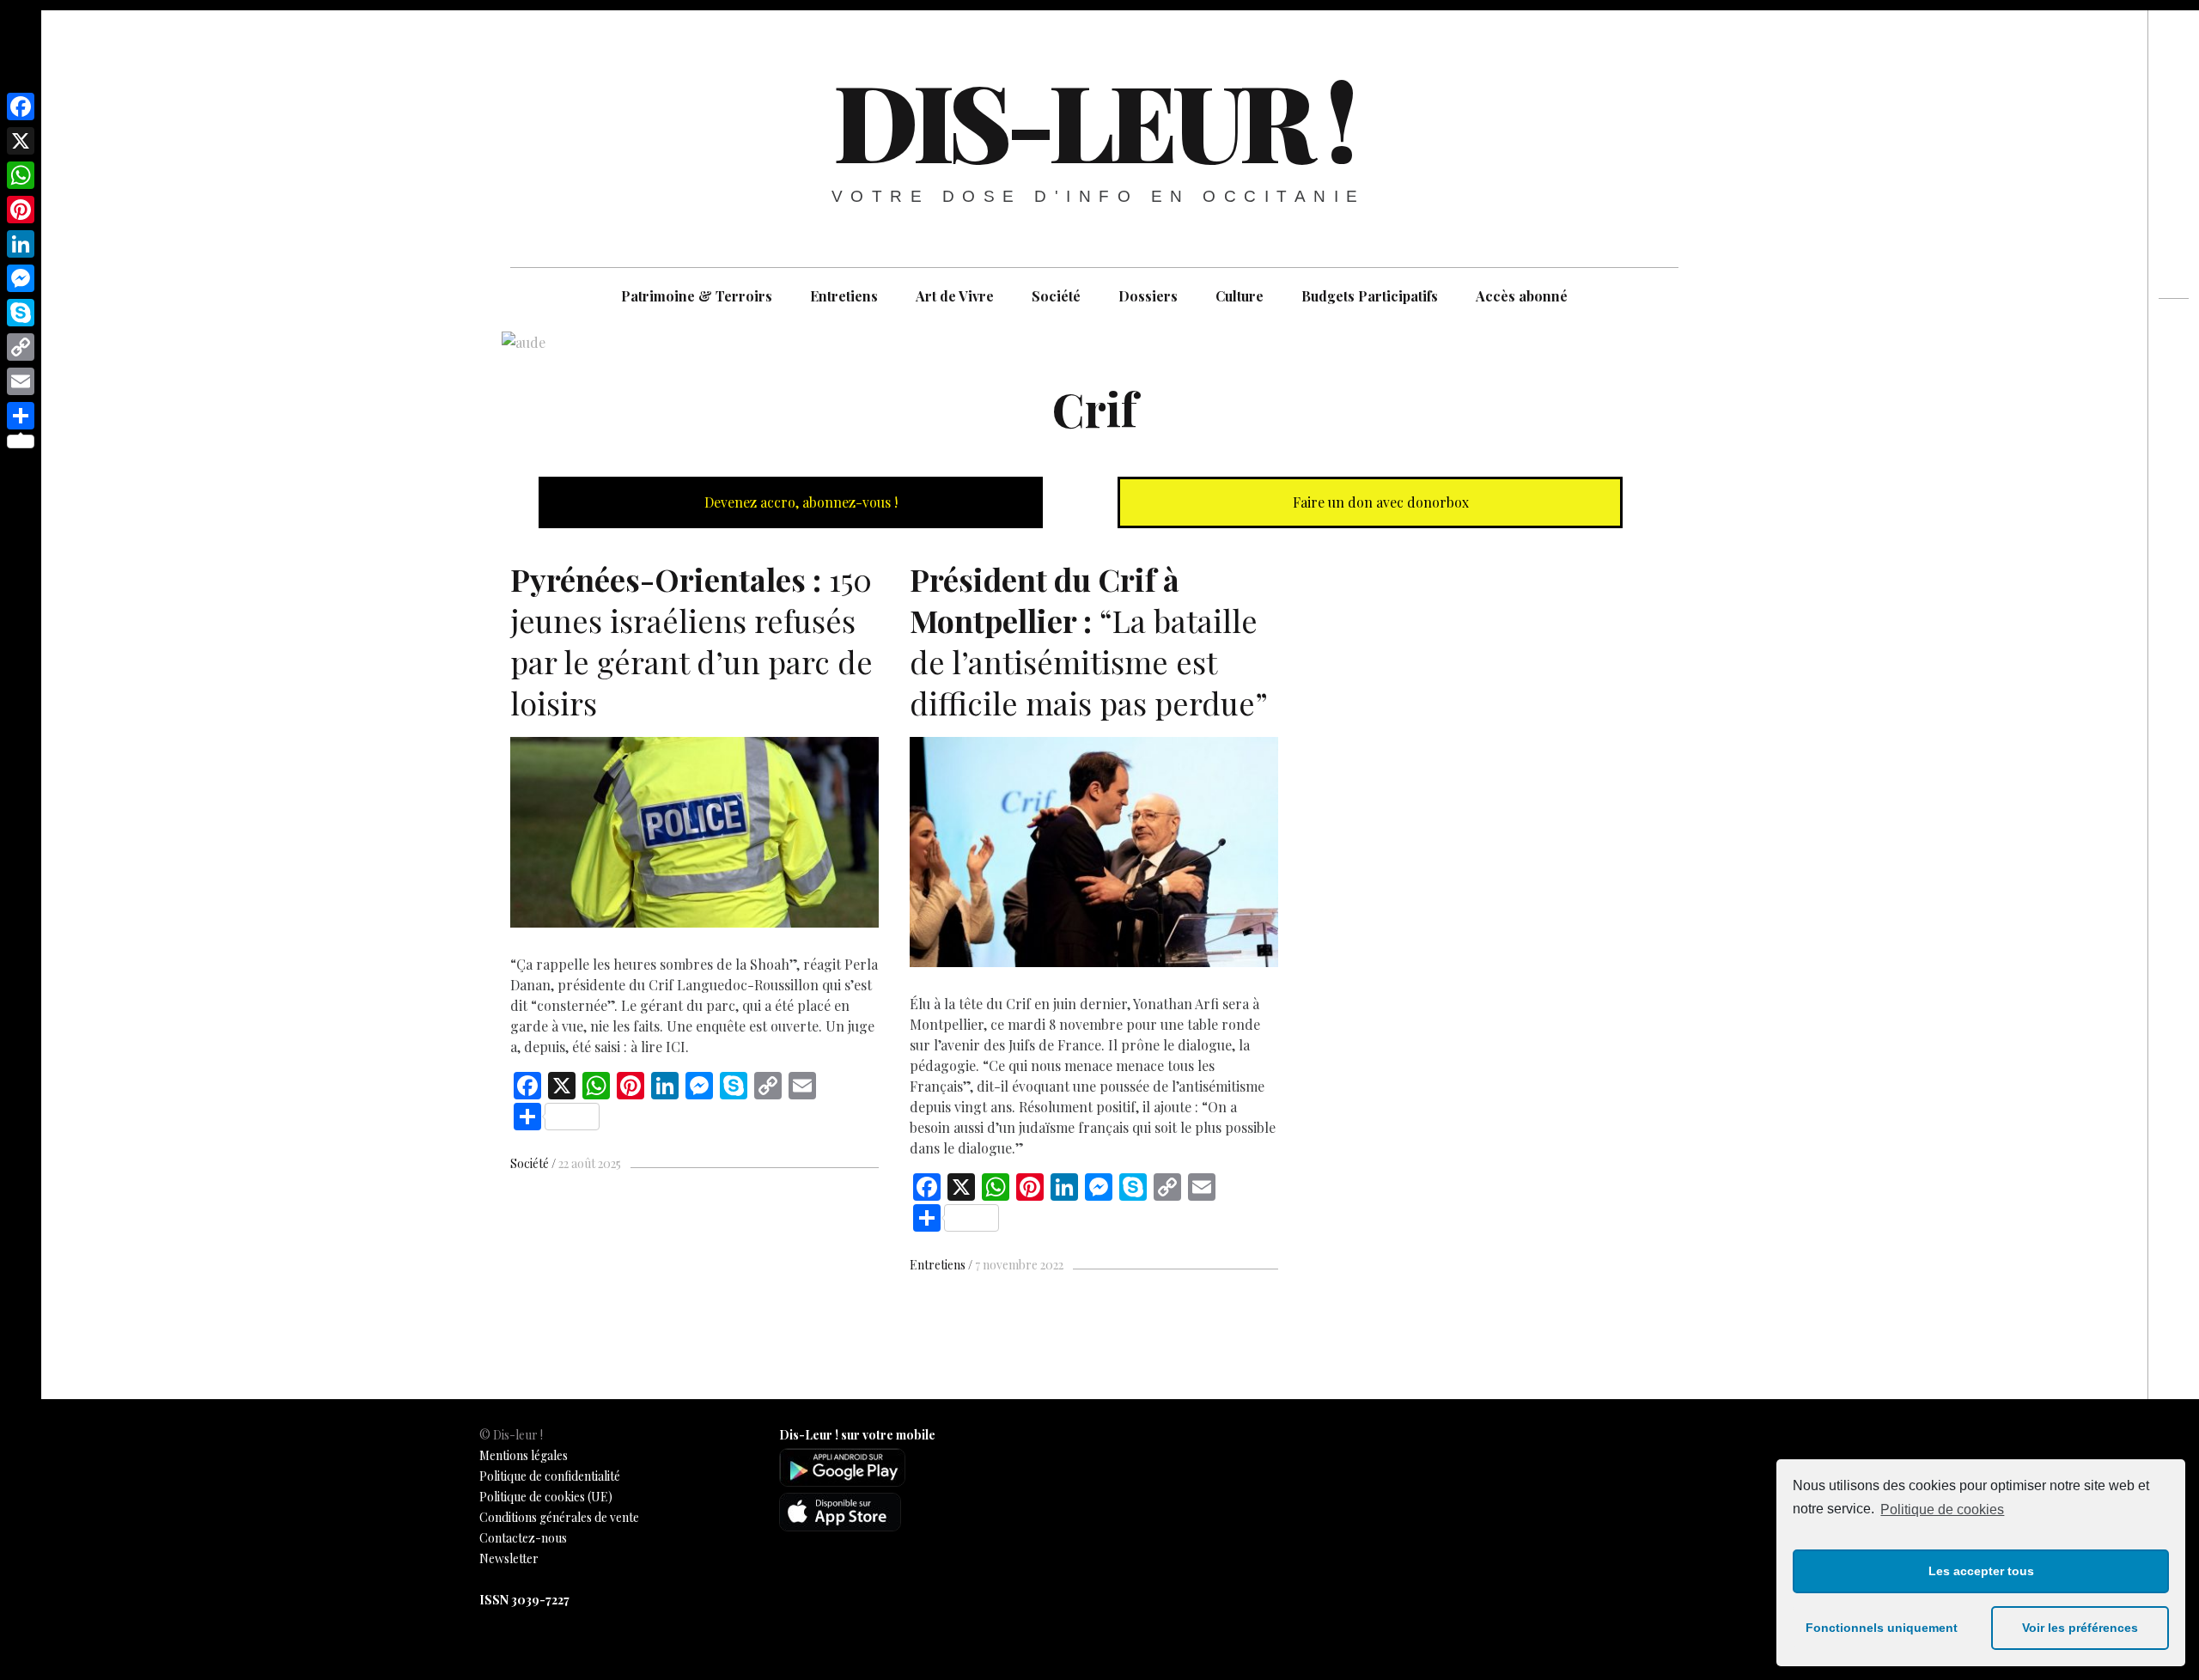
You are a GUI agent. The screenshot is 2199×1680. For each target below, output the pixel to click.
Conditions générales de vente (559, 1517)
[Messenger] (21, 278)
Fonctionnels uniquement (1882, 1628)
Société (1056, 296)
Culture (1240, 296)
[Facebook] (21, 107)
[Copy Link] (21, 347)
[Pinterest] (21, 210)
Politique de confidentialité (550, 1476)
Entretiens (844, 296)
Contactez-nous (523, 1538)
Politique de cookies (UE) (546, 1497)
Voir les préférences (2080, 1628)
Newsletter (509, 1558)
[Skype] (21, 313)
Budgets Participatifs (1370, 296)
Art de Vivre (955, 296)
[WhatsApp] (21, 175)
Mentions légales (524, 1455)
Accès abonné (1522, 296)
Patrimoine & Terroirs (697, 296)
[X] (21, 141)
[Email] (21, 381)
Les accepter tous (1981, 1571)
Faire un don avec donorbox (1379, 502)
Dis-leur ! (1093, 119)
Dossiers (1148, 296)
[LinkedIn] (21, 244)
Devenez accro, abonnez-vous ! (799, 502)
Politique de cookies (1942, 1510)
